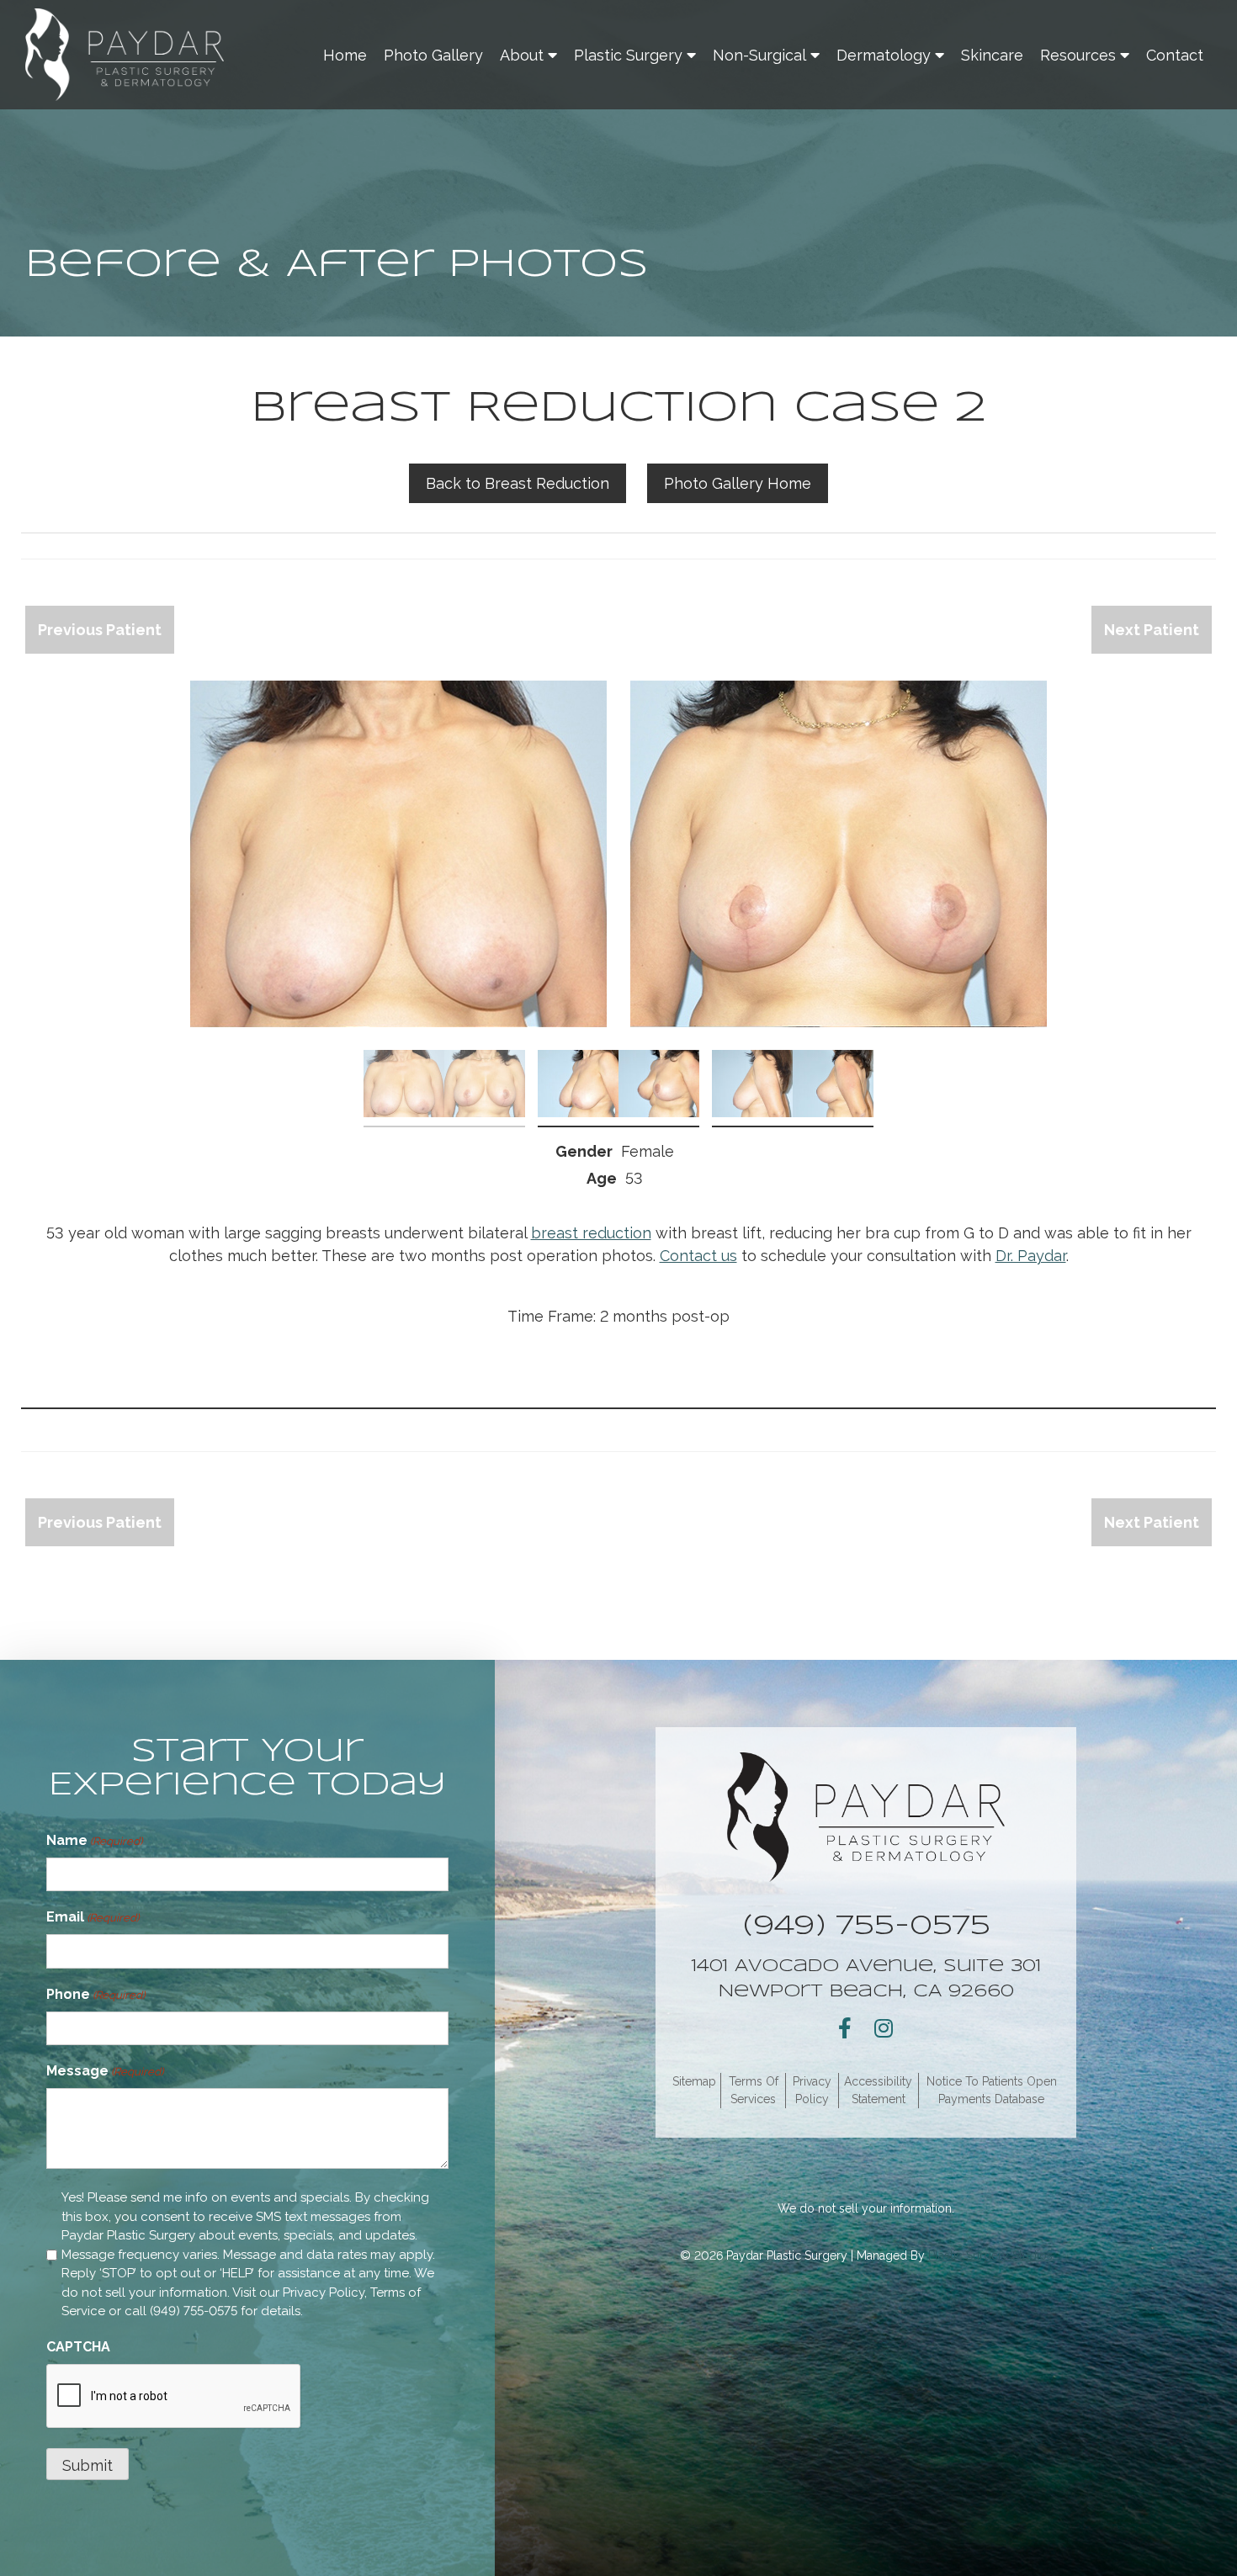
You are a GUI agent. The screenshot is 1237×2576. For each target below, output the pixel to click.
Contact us (698, 1256)
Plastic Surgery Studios (990, 2255)
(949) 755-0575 (194, 2311)
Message (105, 2071)
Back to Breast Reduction (518, 483)
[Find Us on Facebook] (845, 2028)
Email (93, 1917)
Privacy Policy (324, 2292)
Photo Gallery (433, 55)
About (522, 55)
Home (345, 55)
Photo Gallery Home (738, 483)
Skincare (992, 55)
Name (94, 1840)
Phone (96, 1994)
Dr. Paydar (1031, 1256)
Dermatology (884, 55)
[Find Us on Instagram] (884, 2028)
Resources (1078, 55)
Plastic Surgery (628, 55)
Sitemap (694, 2081)
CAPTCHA (78, 2347)
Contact (1175, 55)
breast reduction (591, 1233)
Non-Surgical (759, 55)
